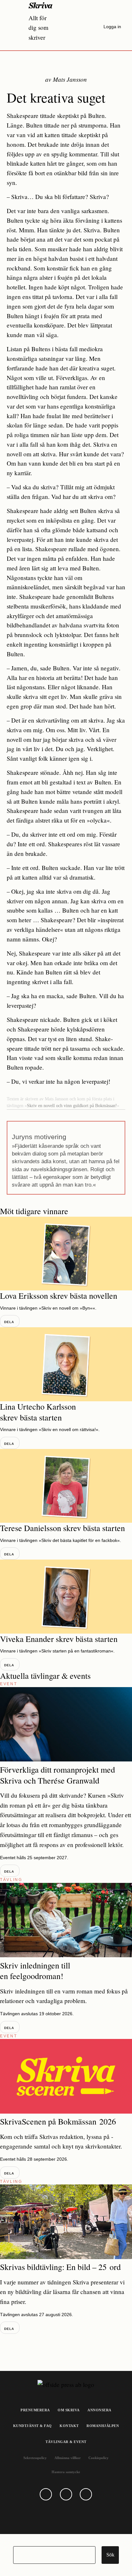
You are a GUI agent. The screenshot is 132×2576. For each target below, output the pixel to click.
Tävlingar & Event (66, 2442)
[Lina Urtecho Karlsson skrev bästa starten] (66, 1364)
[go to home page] (41, 5)
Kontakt (69, 2426)
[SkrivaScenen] (66, 2111)
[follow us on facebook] (46, 2494)
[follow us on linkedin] (86, 2494)
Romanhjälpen (103, 2426)
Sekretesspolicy (35, 2458)
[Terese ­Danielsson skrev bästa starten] (66, 1486)
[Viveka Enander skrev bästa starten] (66, 1597)
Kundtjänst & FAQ (33, 2426)
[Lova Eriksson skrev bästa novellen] (66, 1254)
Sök (110, 2555)
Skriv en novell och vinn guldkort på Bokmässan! (72, 1106)
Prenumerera (35, 2410)
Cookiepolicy (99, 2458)
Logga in (112, 27)
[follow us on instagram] (66, 2494)
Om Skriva (69, 2410)
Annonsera (99, 2410)
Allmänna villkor (68, 2458)
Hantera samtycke (66, 2472)
